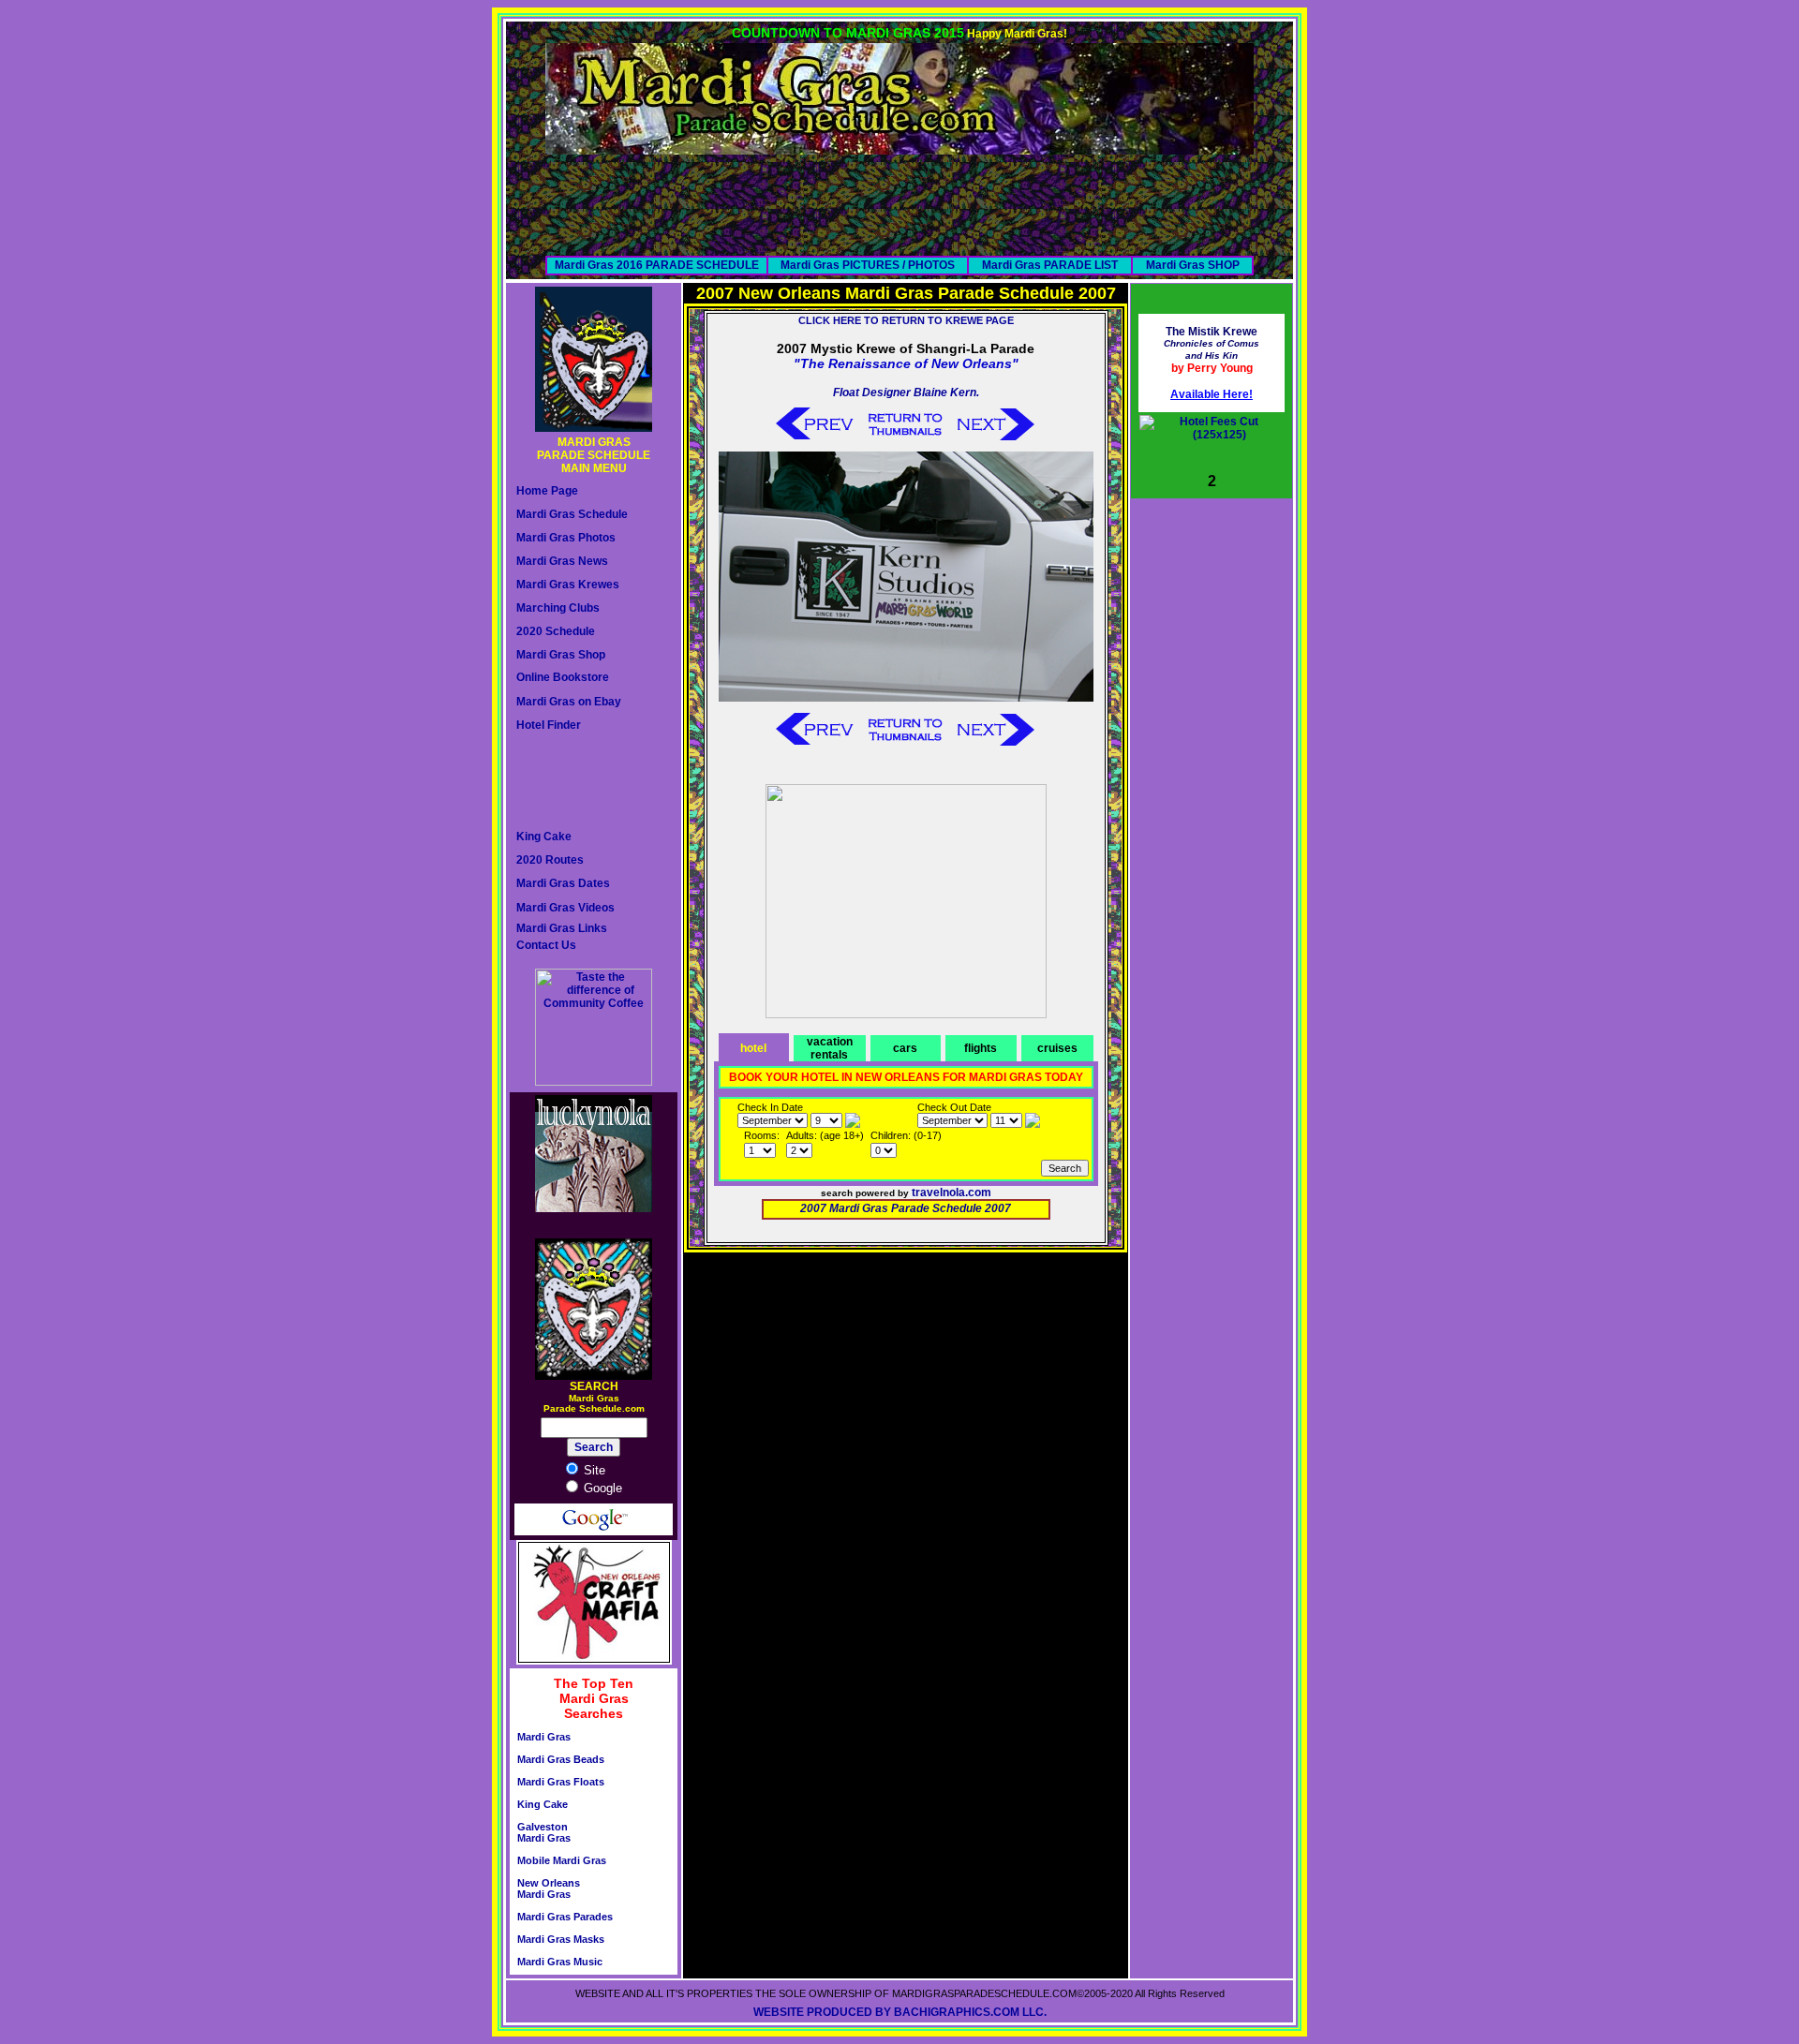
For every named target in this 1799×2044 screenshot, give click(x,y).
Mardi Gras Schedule (572, 514)
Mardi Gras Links (562, 928)
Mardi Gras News (562, 561)
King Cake (544, 837)
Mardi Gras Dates (563, 883)
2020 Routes (550, 860)
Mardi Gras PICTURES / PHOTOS (868, 265)
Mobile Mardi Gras (562, 1860)
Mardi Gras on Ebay (569, 702)
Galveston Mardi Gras (544, 1832)
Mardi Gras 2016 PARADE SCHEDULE (657, 265)
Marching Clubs (558, 608)
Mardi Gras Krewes (568, 585)
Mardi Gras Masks (561, 1939)
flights (981, 1048)
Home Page (547, 491)
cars (905, 1048)
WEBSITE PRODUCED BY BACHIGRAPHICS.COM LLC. (900, 2012)
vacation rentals (830, 1048)
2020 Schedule (556, 631)
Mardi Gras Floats (561, 1782)
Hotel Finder (549, 725)
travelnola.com (952, 1192)
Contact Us (546, 945)
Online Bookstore (563, 677)
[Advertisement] (899, 197)
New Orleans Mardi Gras (549, 1888)
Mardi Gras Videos (565, 908)
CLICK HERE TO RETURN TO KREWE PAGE (906, 320)
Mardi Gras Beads (561, 1759)
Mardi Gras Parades (565, 1917)
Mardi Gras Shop (561, 655)
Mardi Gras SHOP (1193, 265)
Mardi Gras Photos (566, 538)
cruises (1057, 1048)
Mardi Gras (544, 1737)
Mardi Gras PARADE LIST (1050, 265)
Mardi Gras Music (560, 1962)
